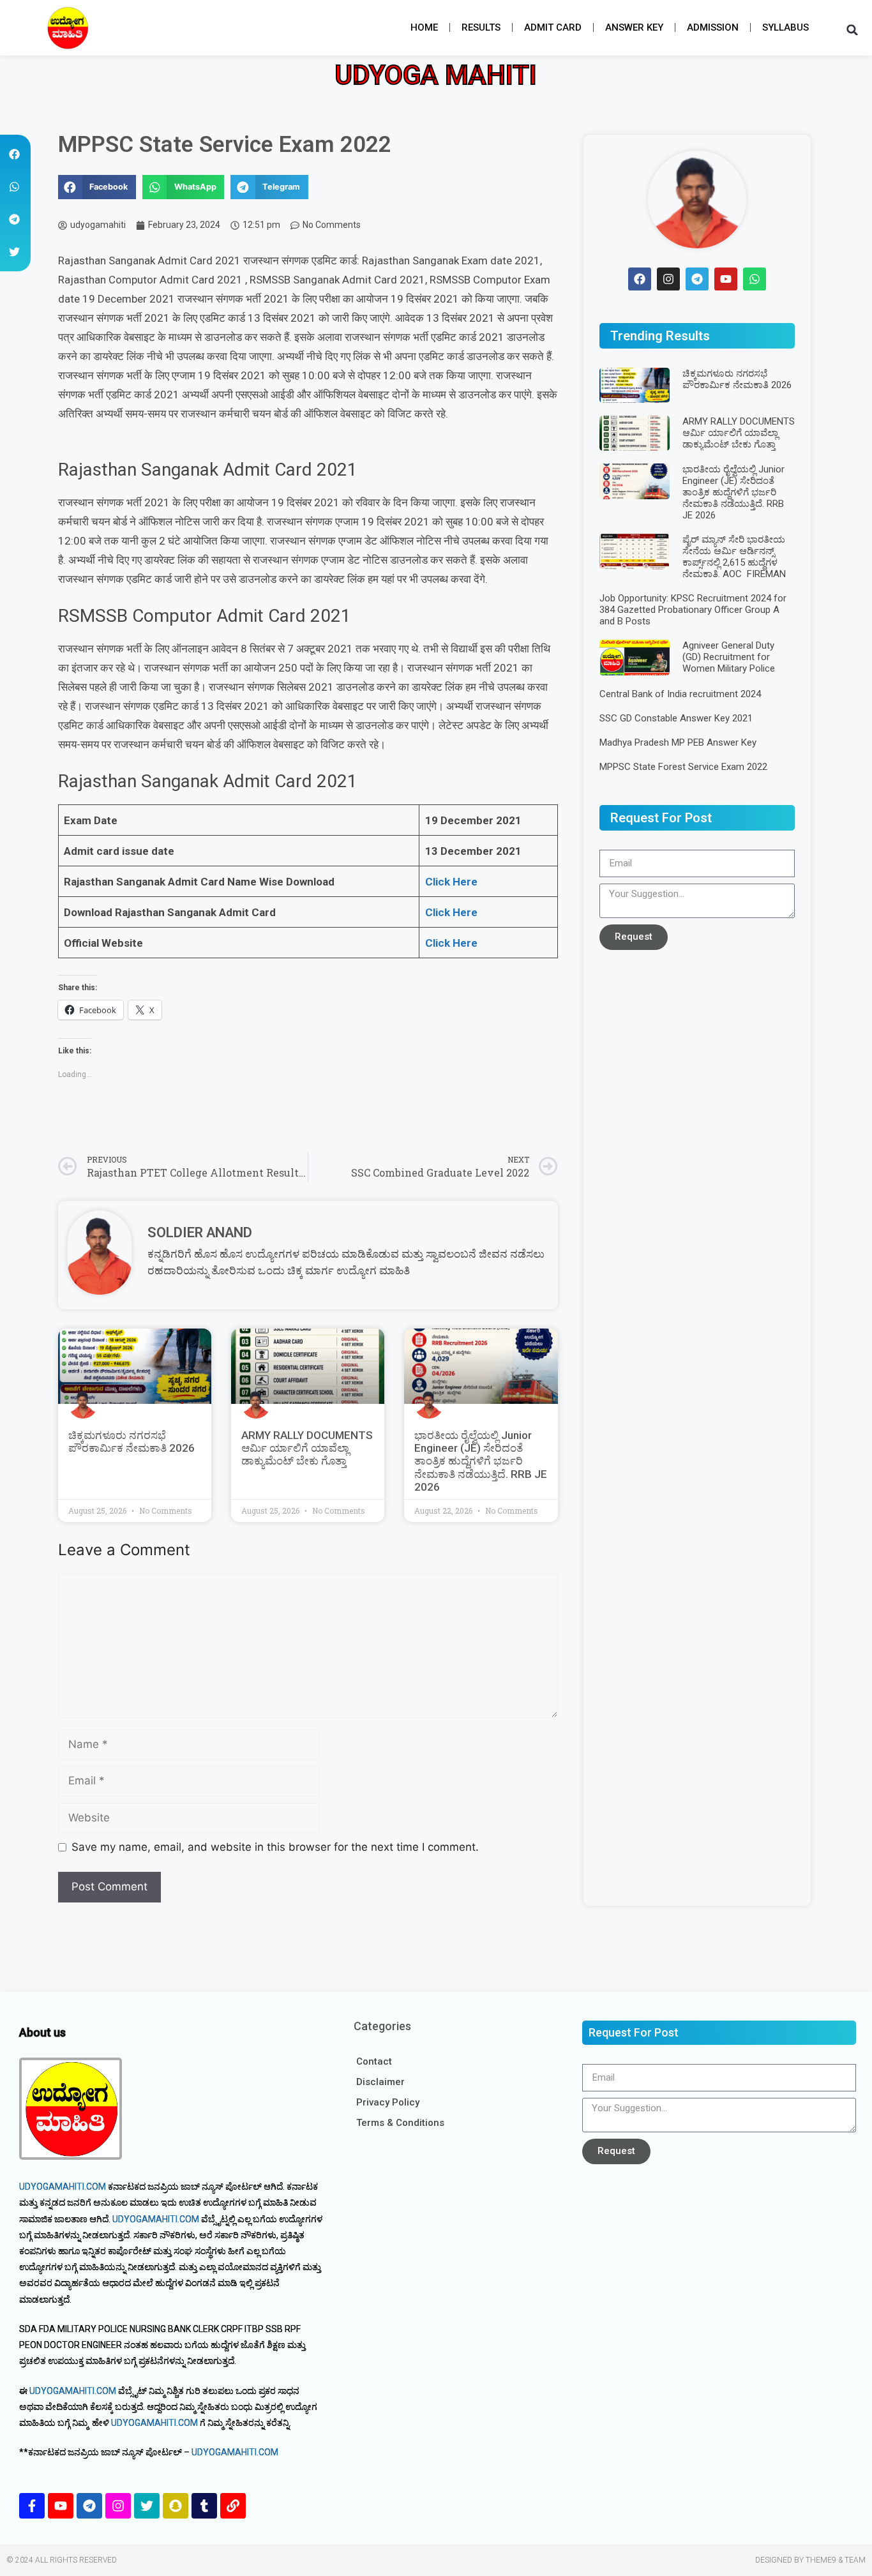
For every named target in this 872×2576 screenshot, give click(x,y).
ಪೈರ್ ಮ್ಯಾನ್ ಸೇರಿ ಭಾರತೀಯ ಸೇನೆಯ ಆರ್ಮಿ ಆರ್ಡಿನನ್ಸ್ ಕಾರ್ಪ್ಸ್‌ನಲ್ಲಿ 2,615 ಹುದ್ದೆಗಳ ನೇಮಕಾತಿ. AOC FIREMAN (734, 557)
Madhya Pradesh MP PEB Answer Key (678, 742)
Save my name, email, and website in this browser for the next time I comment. (275, 1847)
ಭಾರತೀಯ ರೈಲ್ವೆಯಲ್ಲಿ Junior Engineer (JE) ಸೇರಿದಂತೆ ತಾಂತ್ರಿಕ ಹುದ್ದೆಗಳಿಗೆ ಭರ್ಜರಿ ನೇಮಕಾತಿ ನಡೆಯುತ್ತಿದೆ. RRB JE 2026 (481, 1461)
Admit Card (553, 27)
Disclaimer (380, 2082)
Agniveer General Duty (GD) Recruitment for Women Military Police (729, 657)
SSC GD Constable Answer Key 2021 (676, 718)
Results (481, 27)
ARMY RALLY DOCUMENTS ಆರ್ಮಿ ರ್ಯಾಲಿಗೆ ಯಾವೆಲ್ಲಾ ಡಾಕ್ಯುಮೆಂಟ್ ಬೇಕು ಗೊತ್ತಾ (307, 1448)
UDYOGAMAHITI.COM (63, 2187)
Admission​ (713, 27)
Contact (374, 2061)
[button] (67, 28)
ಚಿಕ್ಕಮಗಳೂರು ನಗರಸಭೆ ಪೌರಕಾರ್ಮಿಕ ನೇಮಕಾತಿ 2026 (132, 1442)
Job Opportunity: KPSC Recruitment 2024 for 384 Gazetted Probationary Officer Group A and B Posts (693, 610)
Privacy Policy (388, 2102)
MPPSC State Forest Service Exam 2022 (683, 767)
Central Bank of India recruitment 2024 (680, 694)
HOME (424, 27)
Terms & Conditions (400, 2123)
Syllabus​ (786, 27)
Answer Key (634, 27)
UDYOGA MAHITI (436, 75)
